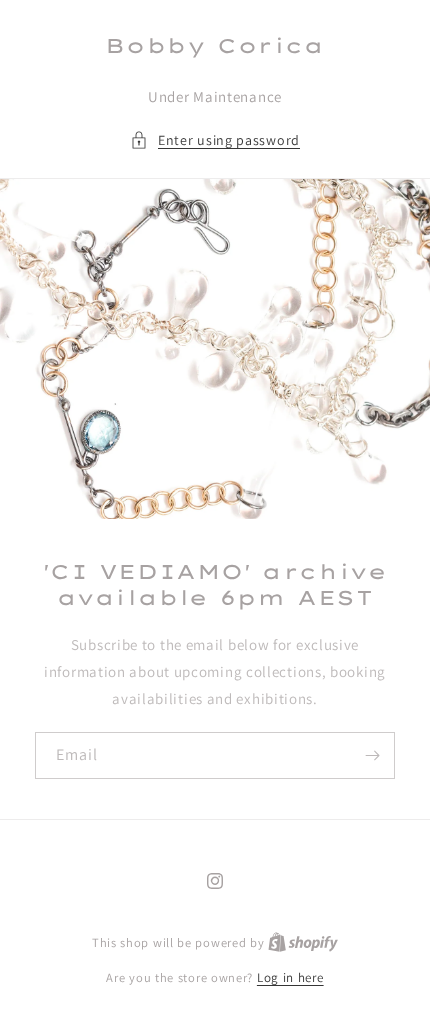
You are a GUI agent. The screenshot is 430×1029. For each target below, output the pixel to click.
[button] (215, 140)
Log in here (290, 977)
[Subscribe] (372, 755)
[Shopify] (303, 942)
